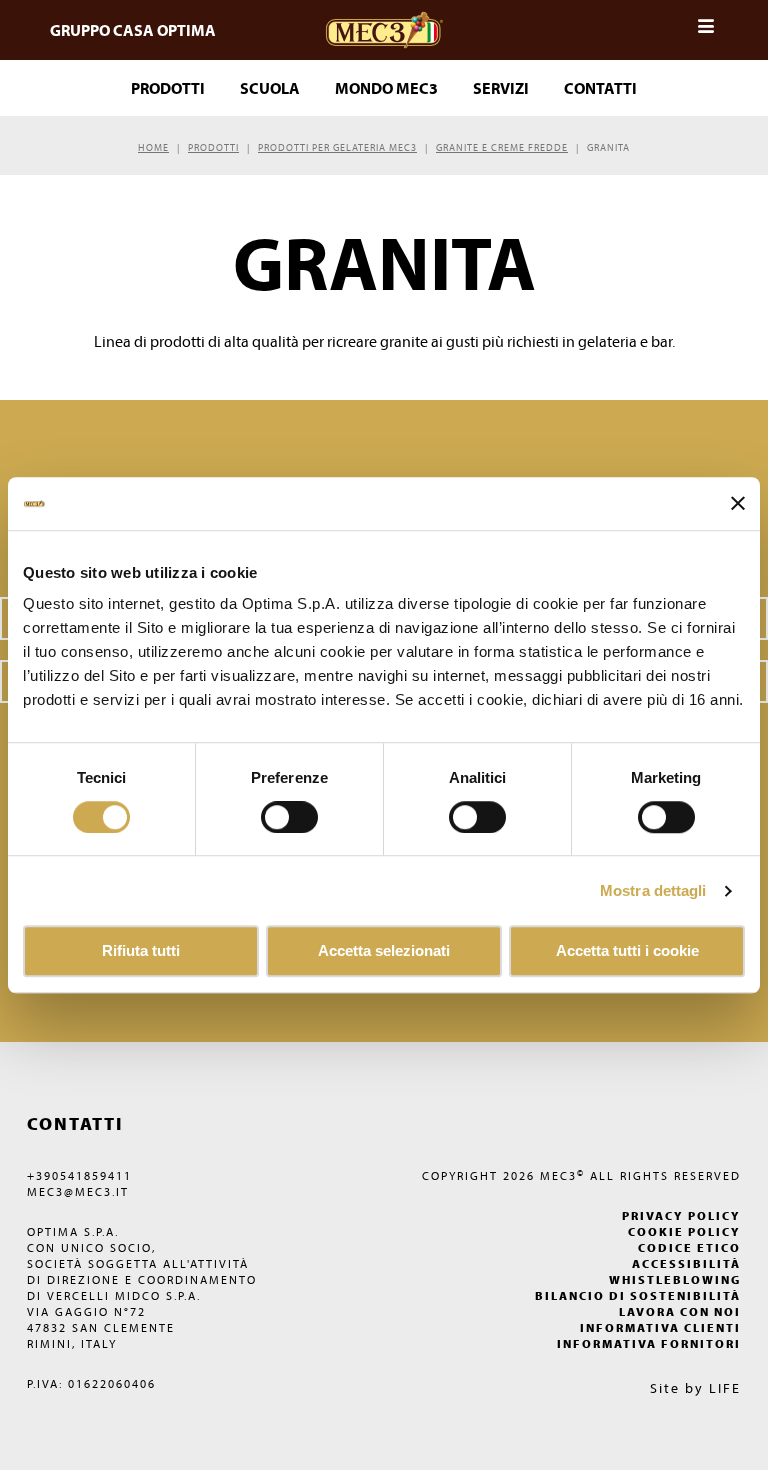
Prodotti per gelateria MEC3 (337, 147)
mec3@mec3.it (78, 1191)
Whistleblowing (675, 1279)
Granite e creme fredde (502, 147)
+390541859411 (79, 1175)
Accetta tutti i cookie (627, 951)
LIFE (725, 1388)
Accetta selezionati (384, 951)
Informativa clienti (660, 1327)
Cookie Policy (684, 1231)
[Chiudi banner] (738, 504)
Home (153, 147)
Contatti (600, 88)
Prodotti (213, 147)
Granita (608, 147)
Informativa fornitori (649, 1343)
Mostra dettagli (653, 890)
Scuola (270, 88)
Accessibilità (686, 1263)
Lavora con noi (680, 1311)
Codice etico (689, 1247)
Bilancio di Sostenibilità (638, 1295)
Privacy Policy (681, 1215)
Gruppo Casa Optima (133, 30)
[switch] (477, 817)
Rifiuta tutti (141, 951)
